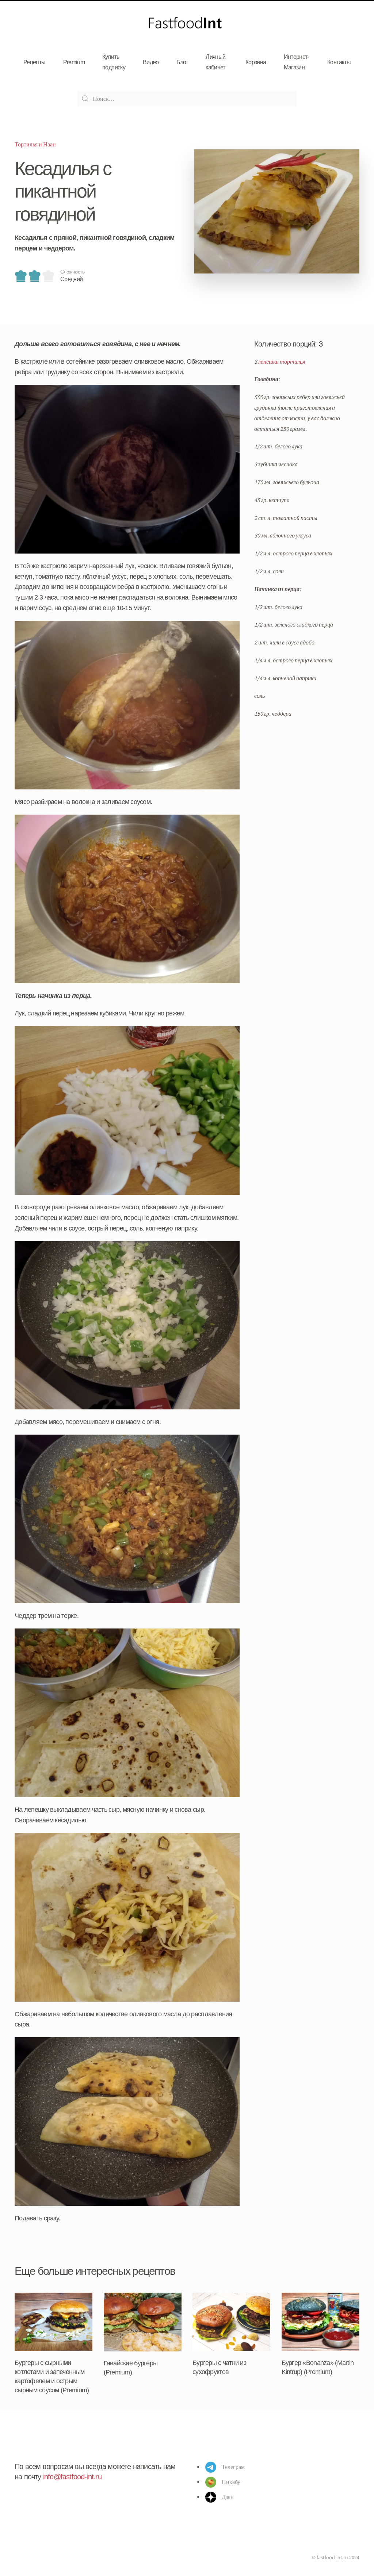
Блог (182, 62)
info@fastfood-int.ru (72, 2477)
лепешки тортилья (282, 361)
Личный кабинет (215, 62)
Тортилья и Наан (35, 144)
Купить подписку (114, 62)
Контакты (339, 62)
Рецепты (35, 62)
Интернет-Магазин (296, 62)
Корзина (256, 62)
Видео (151, 62)
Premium (74, 62)
